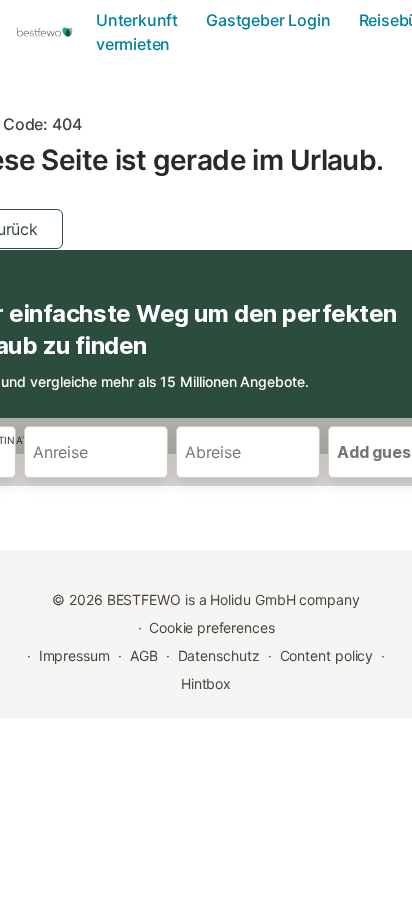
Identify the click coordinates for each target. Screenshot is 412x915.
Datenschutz (219, 655)
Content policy (327, 655)
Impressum (74, 655)
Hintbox (206, 683)
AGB (144, 655)
